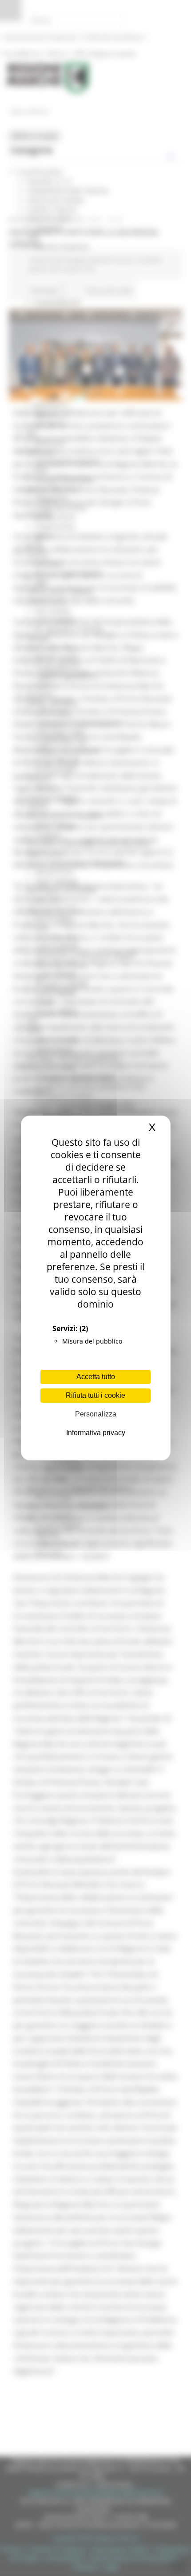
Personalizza (96, 1414)
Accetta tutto (96, 1377)
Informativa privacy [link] (96, 1433)
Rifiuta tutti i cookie (95, 1395)
